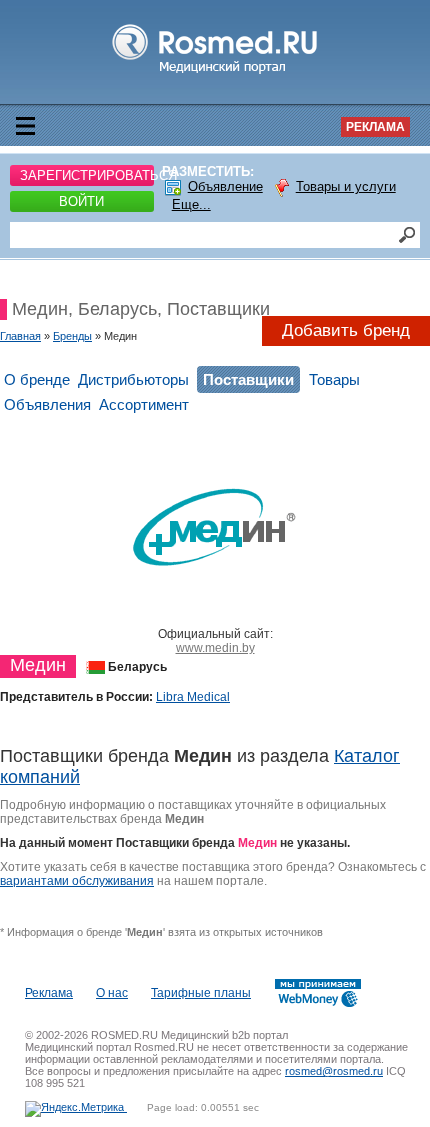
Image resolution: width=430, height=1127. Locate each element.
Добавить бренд (346, 330)
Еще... (191, 204)
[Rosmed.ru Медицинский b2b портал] (215, 74)
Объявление (225, 186)
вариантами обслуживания (77, 881)
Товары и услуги (346, 186)
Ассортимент (144, 404)
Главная (20, 336)
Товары (334, 379)
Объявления (47, 404)
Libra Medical (193, 697)
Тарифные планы (201, 993)
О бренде (37, 379)
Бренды (72, 336)
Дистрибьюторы (133, 379)
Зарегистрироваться (87, 175)
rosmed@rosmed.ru (334, 1071)
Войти (81, 201)
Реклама (375, 127)
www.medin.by (215, 648)
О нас (112, 993)
